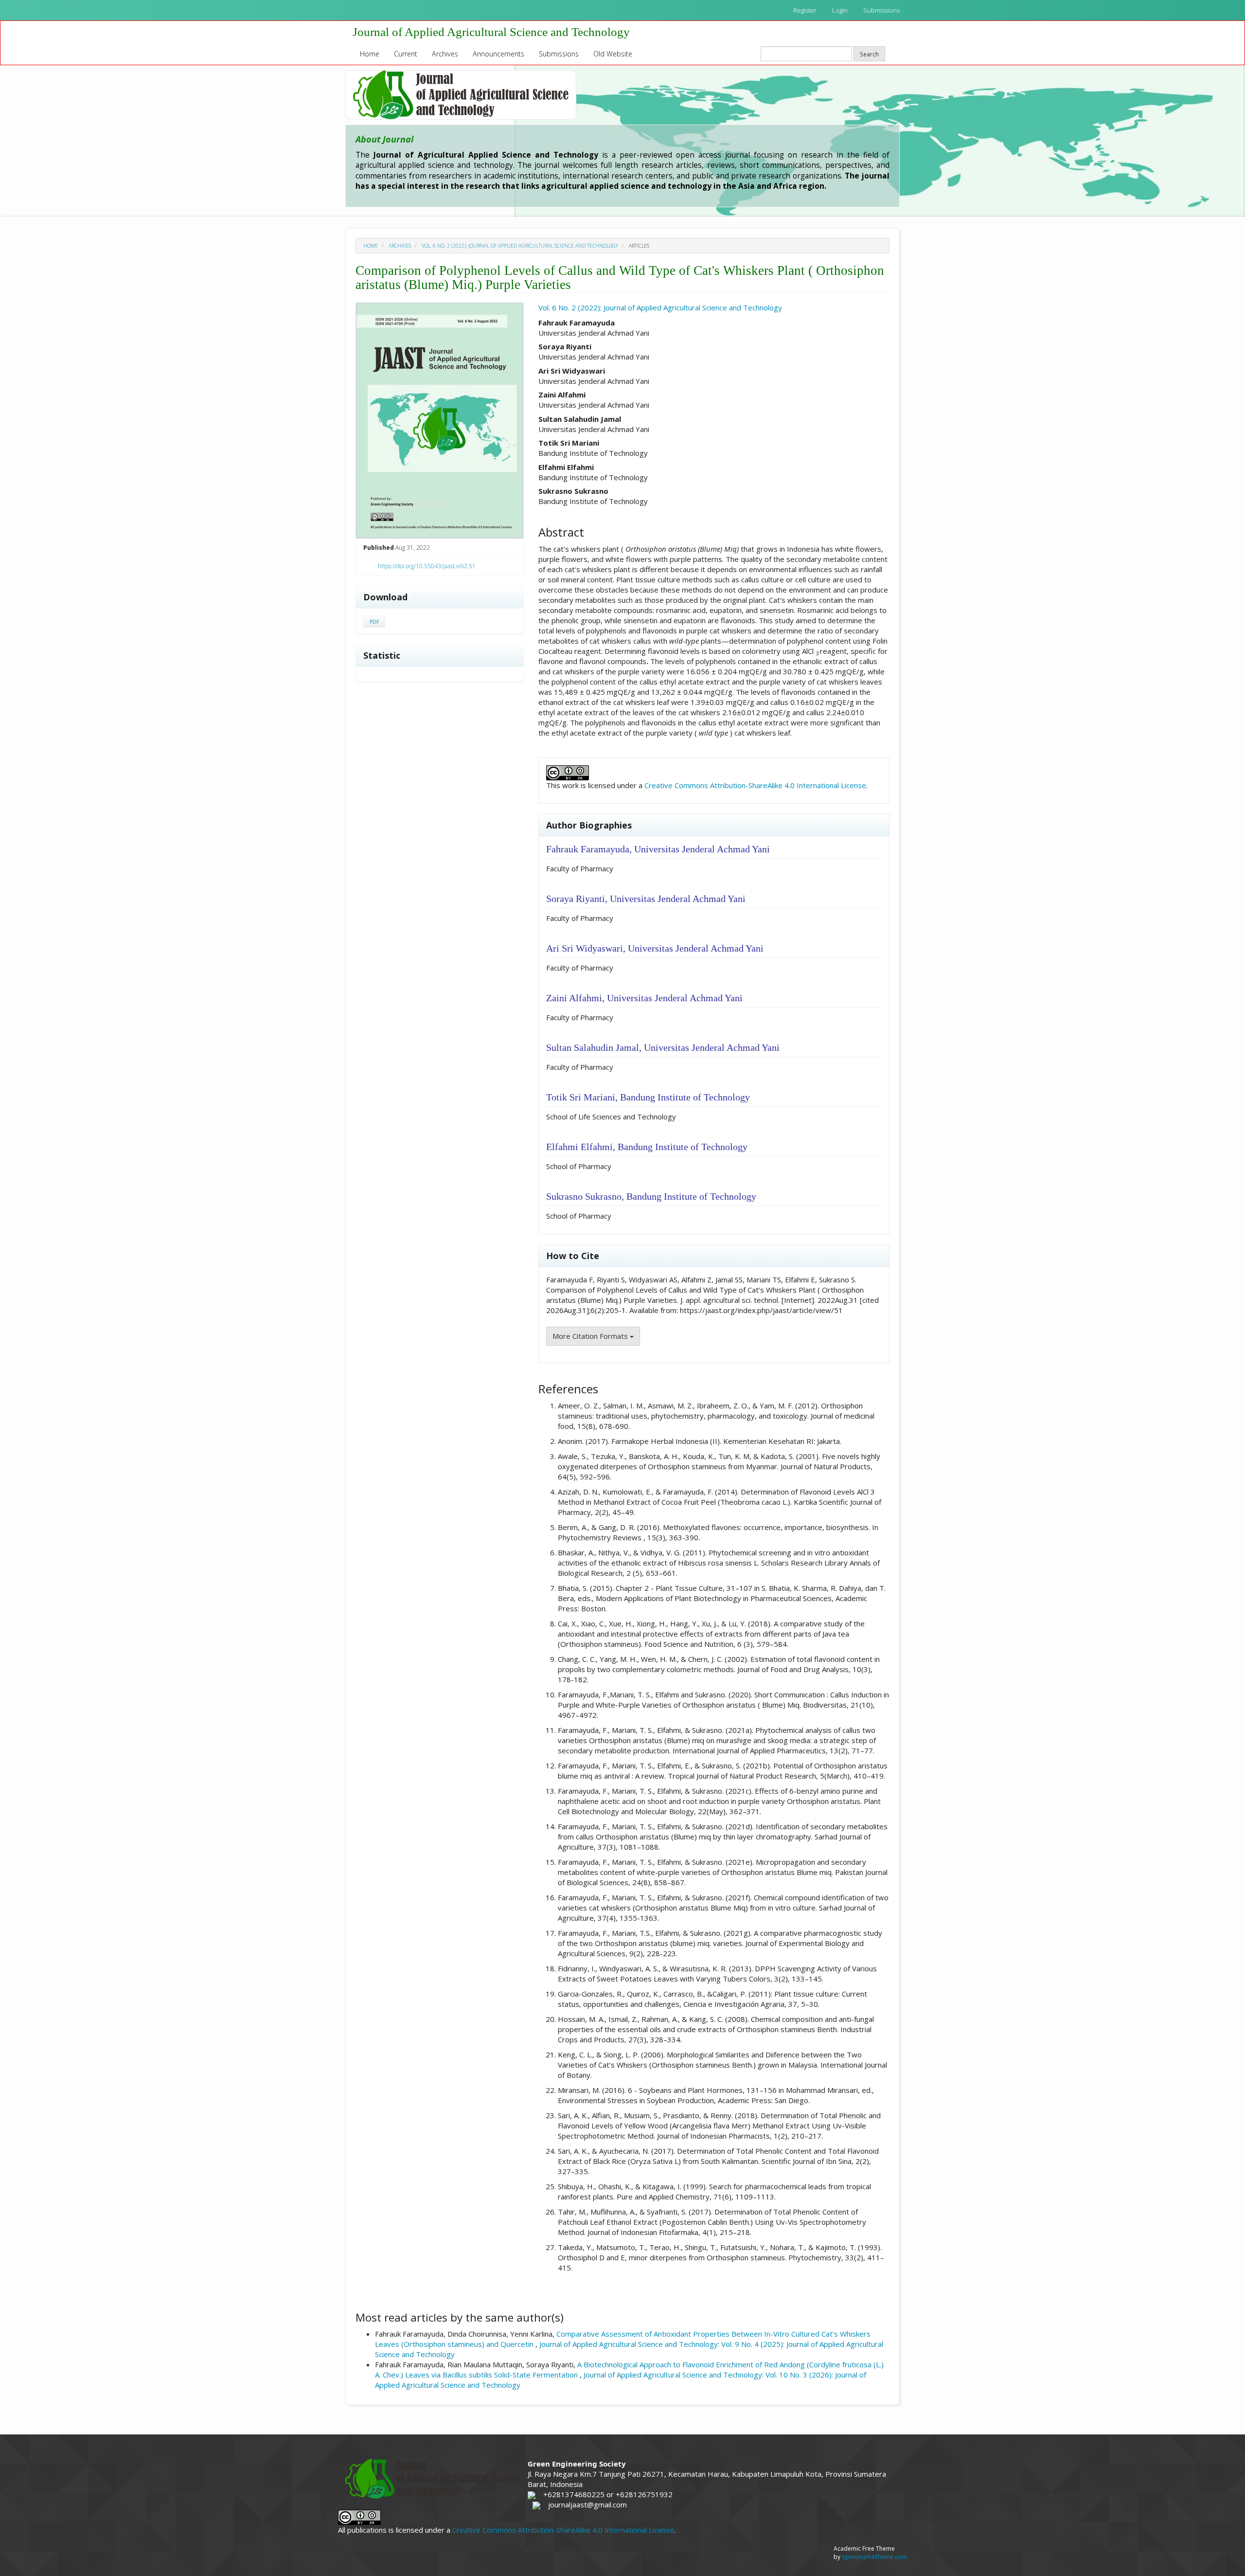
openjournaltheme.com (874, 2557)
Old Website (613, 54)
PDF (374, 622)
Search (869, 54)
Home (370, 54)
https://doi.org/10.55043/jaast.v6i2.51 (427, 566)
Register (805, 10)
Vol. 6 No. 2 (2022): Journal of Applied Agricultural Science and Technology (520, 246)
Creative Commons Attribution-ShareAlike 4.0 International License (755, 785)
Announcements (498, 54)
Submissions (881, 10)
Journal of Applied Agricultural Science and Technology (491, 32)
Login (840, 10)
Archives (445, 54)
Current (406, 54)
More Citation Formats (591, 1336)
